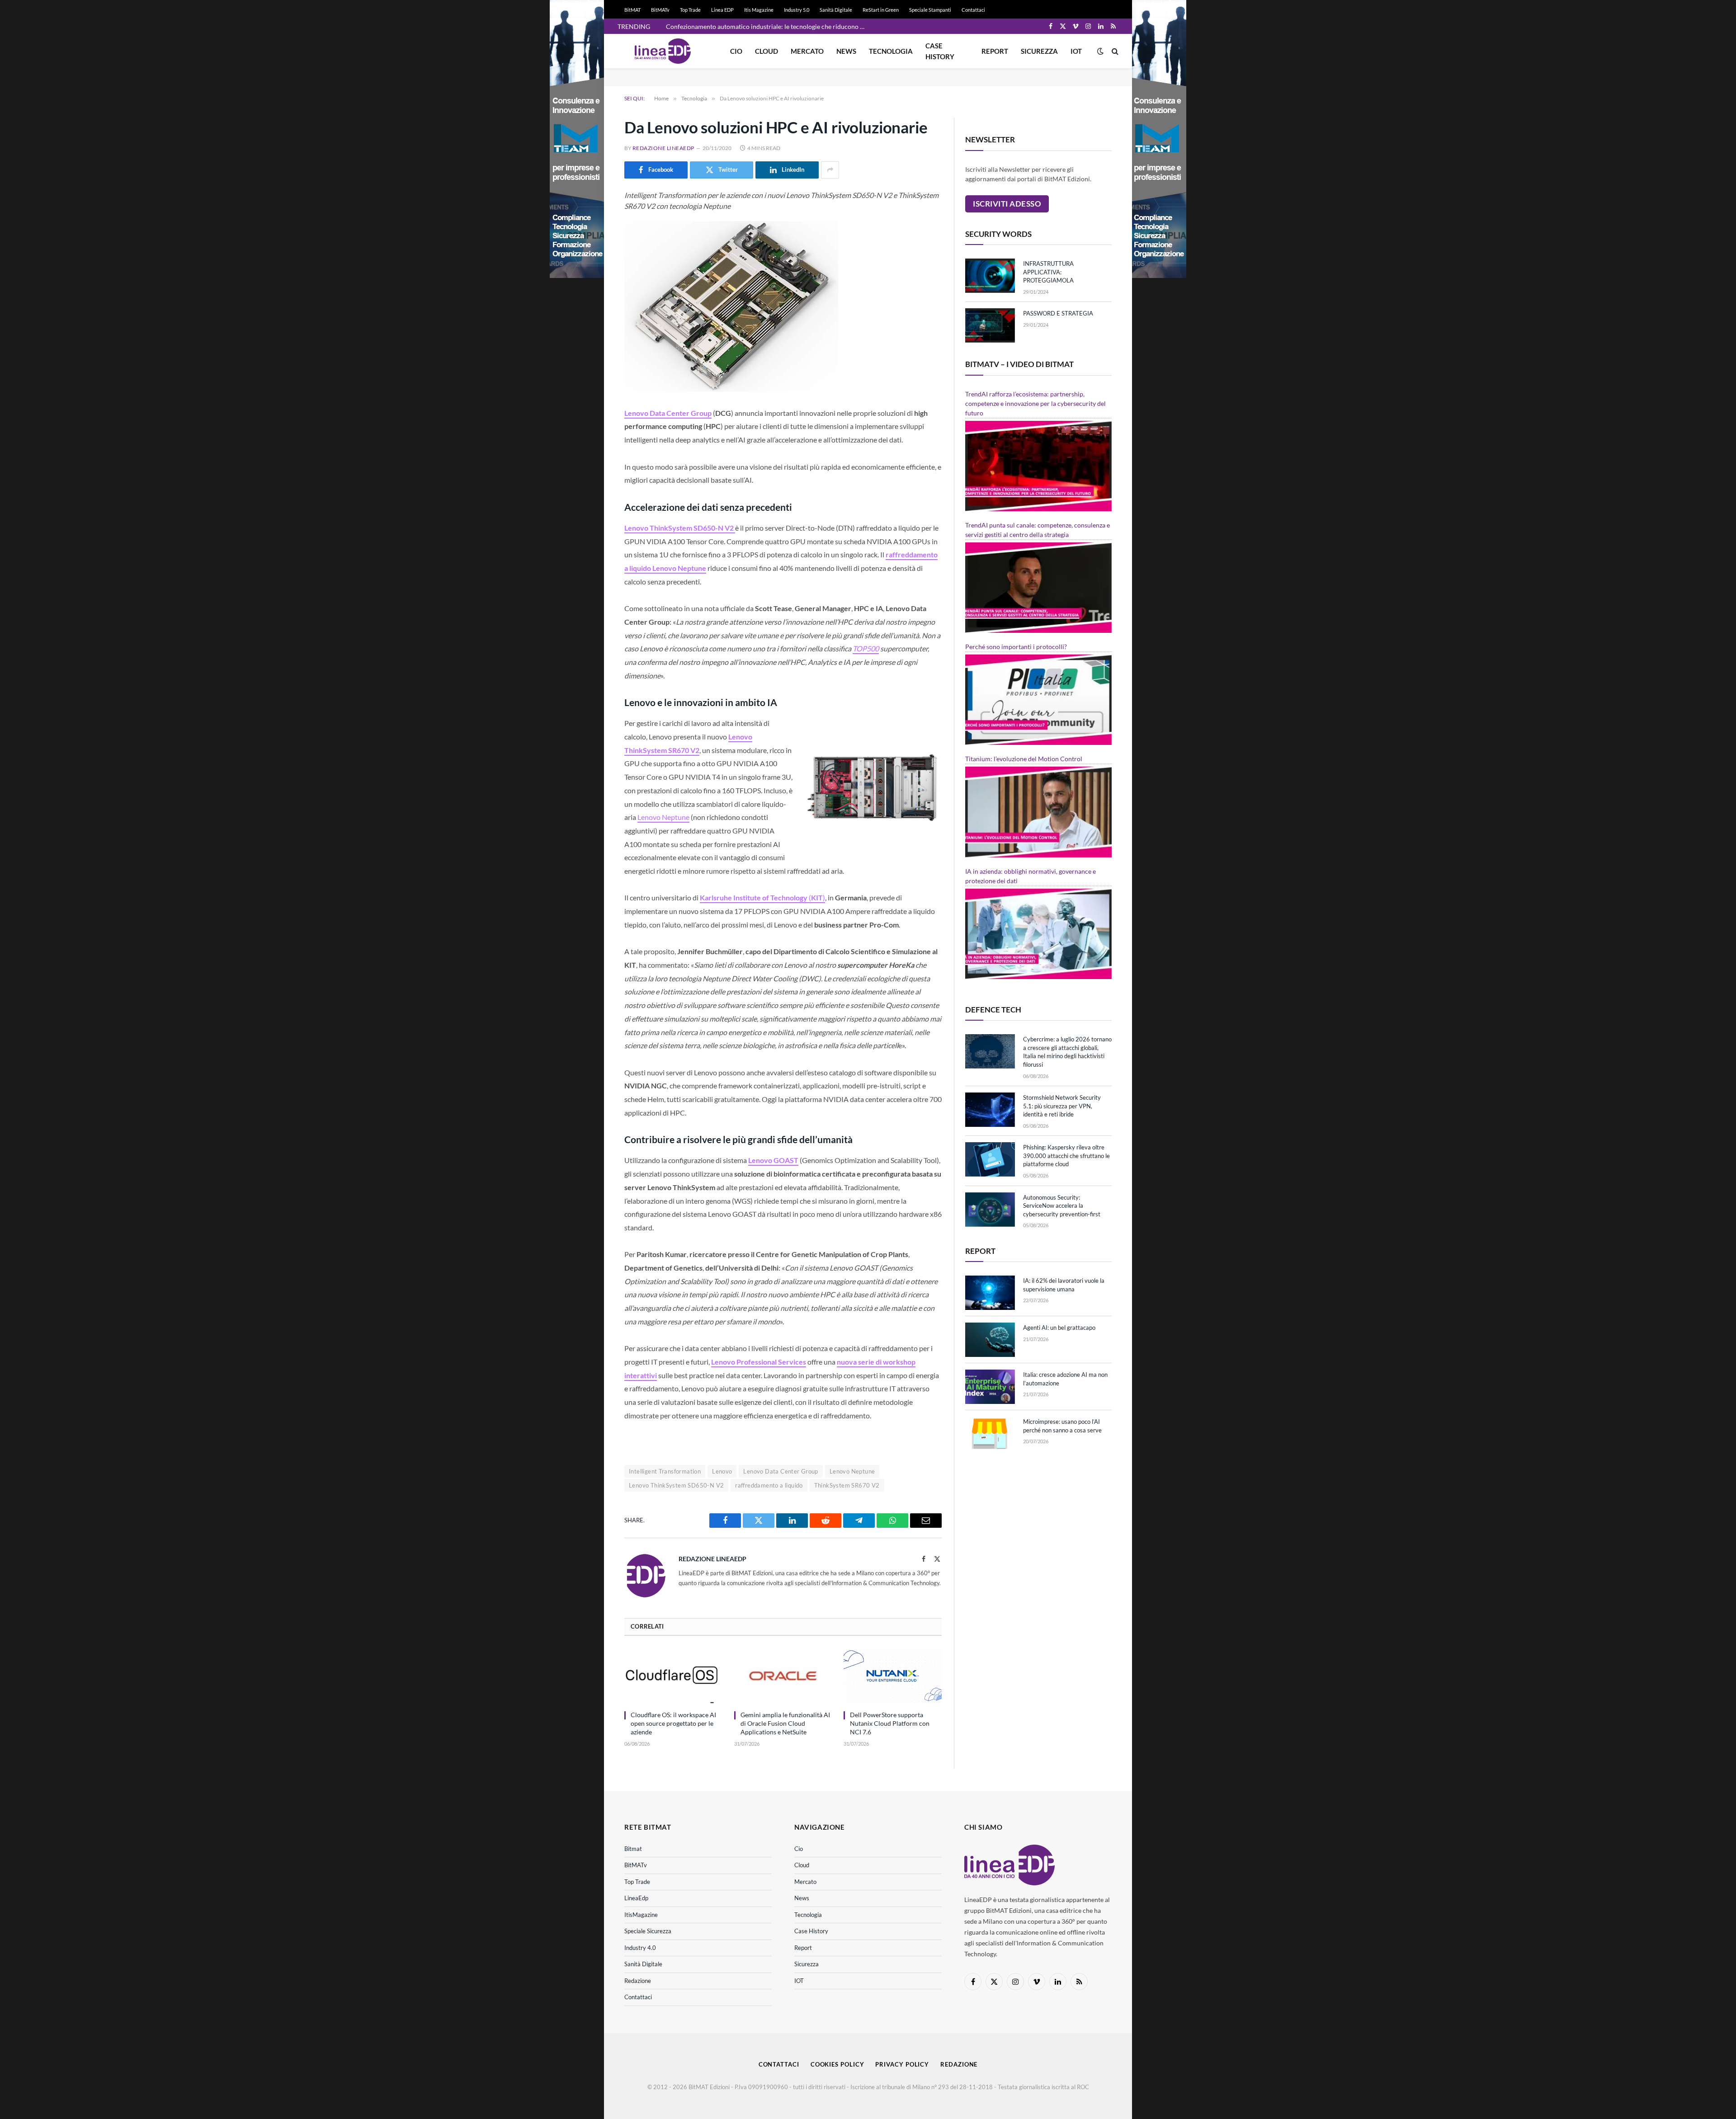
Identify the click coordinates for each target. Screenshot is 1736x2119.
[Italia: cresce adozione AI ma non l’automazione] (990, 1387)
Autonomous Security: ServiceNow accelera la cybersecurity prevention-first (1062, 1206)
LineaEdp (636, 1898)
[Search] (1114, 51)
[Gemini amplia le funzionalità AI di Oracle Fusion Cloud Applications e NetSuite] (783, 1676)
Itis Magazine (759, 10)
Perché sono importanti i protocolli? (1016, 647)
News (846, 51)
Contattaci (973, 10)
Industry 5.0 (797, 10)
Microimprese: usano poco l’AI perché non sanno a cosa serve (1062, 1426)
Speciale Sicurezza (648, 1931)
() (762, 897)
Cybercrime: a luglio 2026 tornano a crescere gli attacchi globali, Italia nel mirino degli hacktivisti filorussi (1067, 1052)
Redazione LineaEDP (663, 148)
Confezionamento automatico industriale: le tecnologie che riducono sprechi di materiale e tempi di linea (768, 26)
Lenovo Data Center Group (781, 1471)
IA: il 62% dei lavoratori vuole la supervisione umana (1064, 1285)
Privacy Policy (902, 2064)
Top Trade (690, 10)
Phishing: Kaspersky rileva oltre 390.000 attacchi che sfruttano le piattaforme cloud (1066, 1156)
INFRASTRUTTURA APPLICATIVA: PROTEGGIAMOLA (1048, 272)
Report (995, 51)
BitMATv (660, 10)
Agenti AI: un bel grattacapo (1059, 1328)
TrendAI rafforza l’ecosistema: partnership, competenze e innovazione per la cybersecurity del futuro (1035, 403)
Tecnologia (891, 51)
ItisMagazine (641, 1915)
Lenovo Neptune (663, 817)
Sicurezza (1039, 51)
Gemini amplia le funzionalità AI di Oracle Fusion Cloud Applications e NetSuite (785, 1723)
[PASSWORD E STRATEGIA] (990, 325)
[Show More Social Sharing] (830, 170)
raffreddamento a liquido (769, 1485)
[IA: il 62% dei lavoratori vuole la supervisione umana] (990, 1293)
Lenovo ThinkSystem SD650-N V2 (676, 1485)
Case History (940, 51)
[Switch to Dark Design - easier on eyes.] (1100, 51)
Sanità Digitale (836, 10)
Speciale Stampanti (930, 10)
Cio (736, 51)
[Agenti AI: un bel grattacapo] (990, 1340)
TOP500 (866, 648)
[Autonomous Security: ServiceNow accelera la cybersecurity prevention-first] (990, 1210)
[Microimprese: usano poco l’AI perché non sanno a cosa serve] (990, 1434)
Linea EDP (722, 10)
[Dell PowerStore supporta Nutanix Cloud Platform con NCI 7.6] (893, 1676)
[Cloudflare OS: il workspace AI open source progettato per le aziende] (673, 1676)
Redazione (638, 1981)
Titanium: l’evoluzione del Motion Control (1024, 759)
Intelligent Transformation (665, 1471)
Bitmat (633, 1849)
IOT (1076, 51)
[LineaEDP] (663, 51)
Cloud (767, 51)
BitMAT (632, 10)
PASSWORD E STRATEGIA (1058, 313)
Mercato (807, 51)
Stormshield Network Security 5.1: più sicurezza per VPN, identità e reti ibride (1062, 1106)
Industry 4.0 (640, 1948)
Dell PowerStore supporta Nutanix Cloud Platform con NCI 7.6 (890, 1723)
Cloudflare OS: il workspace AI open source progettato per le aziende (673, 1723)
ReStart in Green (881, 10)
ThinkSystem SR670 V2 (847, 1485)
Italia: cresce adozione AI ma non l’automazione (1065, 1379)
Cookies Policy (837, 2064)
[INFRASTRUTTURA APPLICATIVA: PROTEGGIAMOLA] (990, 276)
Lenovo (722, 1471)
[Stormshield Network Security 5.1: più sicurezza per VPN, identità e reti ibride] (990, 1110)
